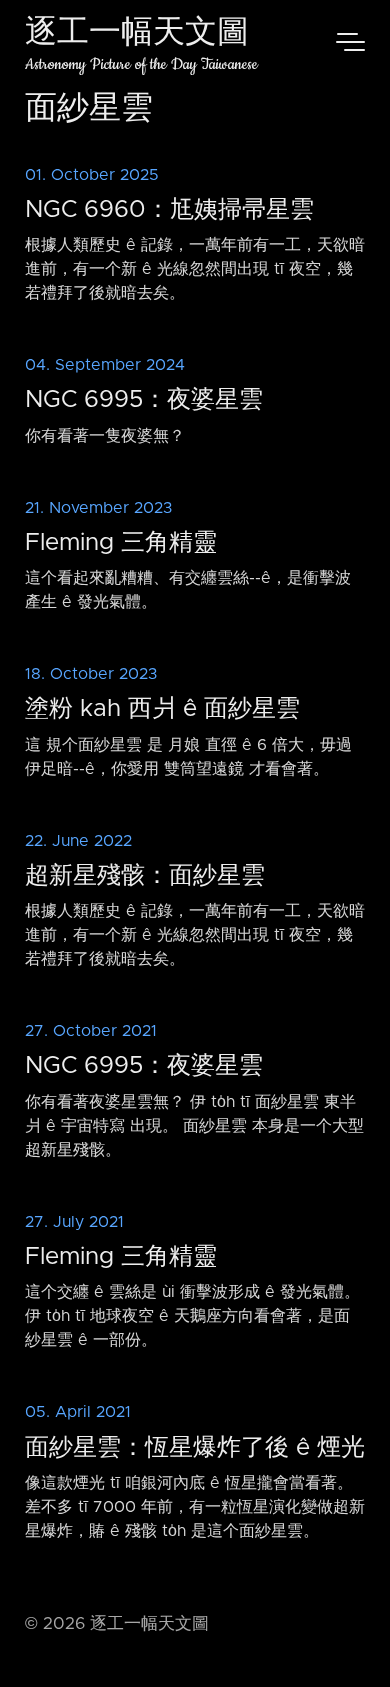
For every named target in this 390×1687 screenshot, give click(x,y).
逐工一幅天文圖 (137, 34)
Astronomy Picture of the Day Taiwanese (141, 64)
